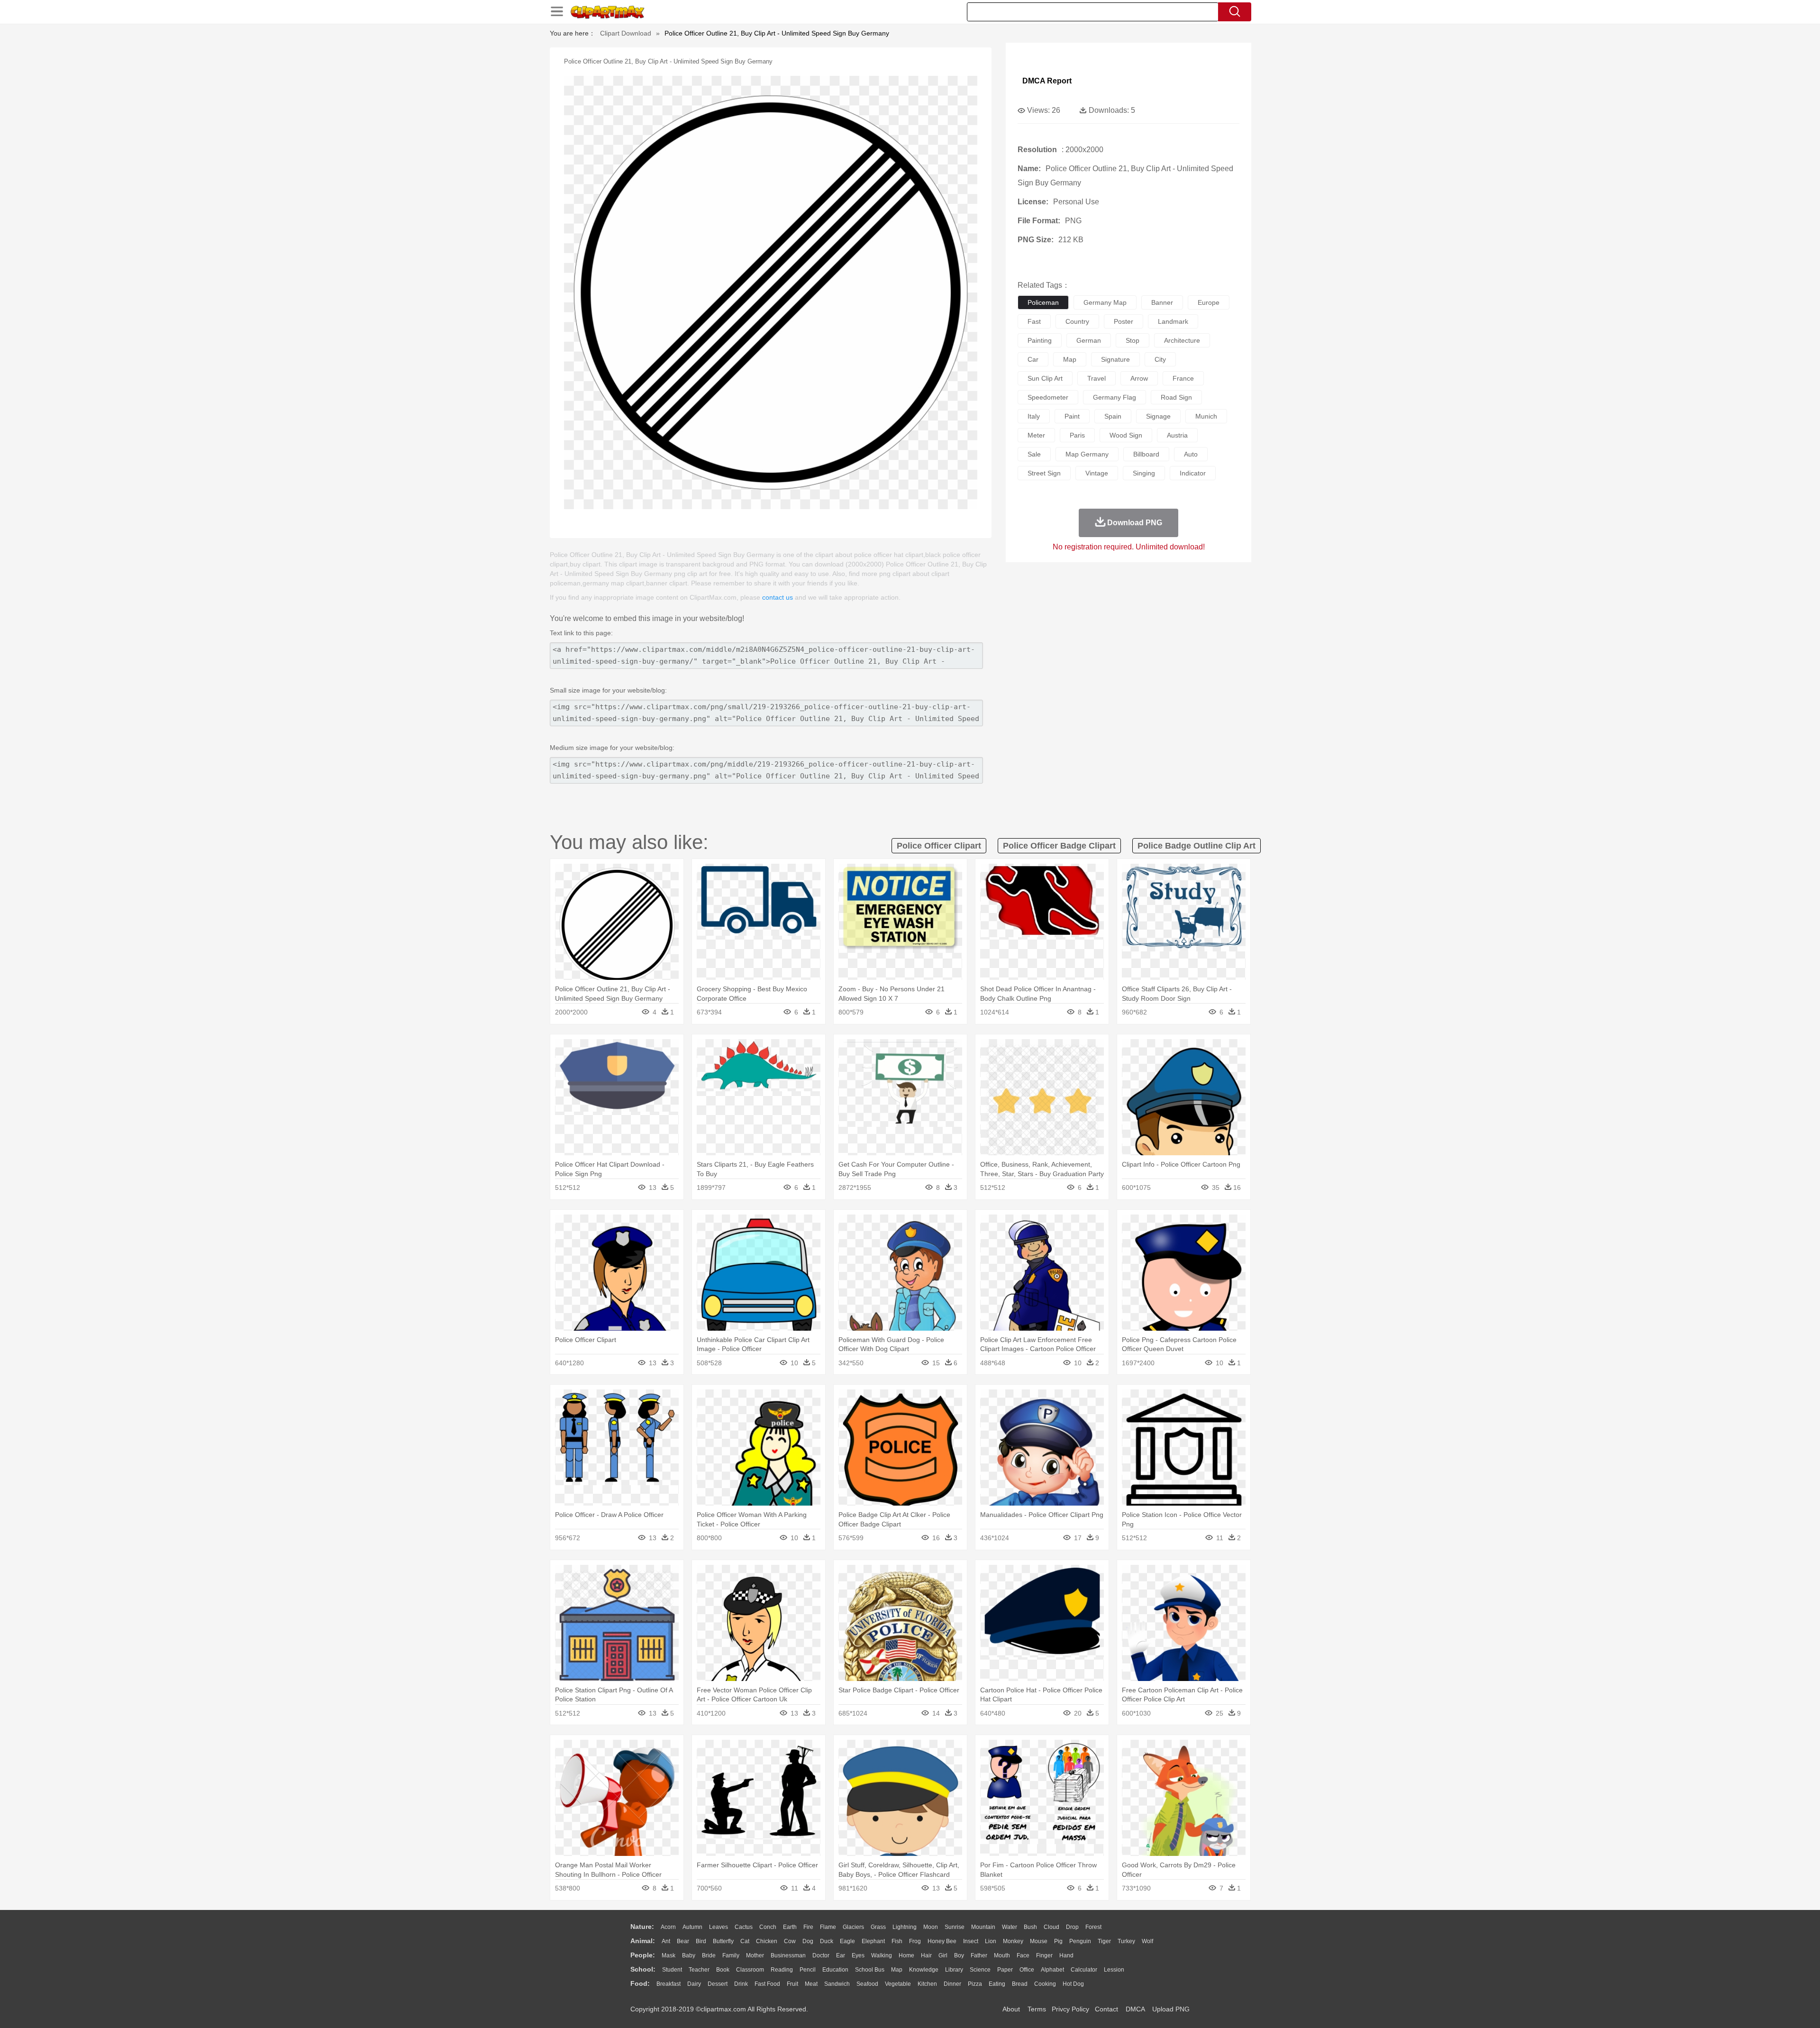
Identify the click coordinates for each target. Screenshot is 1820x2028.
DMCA (1135, 2009)
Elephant (873, 1941)
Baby (689, 1955)
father (979, 1955)
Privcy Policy (1070, 2009)
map (1070, 359)
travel (1097, 378)
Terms (1037, 2009)
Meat (811, 1984)
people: (643, 1955)
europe (1209, 302)
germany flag (1115, 397)
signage (1158, 416)
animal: (643, 1941)
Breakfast (669, 1984)
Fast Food (767, 1984)
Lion (991, 1941)
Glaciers (853, 1927)
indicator (1193, 473)
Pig (1058, 1941)
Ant (666, 1941)
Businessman (788, 1955)
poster (1124, 321)
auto (1191, 454)
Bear (683, 1941)
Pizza (975, 1984)
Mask (669, 1955)
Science (980, 1970)
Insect (971, 1941)
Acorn (668, 1927)
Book (723, 1970)
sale (1034, 454)
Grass (878, 1927)
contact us (778, 597)
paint (1072, 416)
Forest (1093, 1927)
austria (1177, 435)
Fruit (792, 1984)
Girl (943, 1955)
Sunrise (955, 1927)
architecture (1182, 340)
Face (1023, 1955)
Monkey (1013, 1941)
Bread (1020, 1984)
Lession (1114, 1970)
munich (1206, 416)
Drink (741, 1984)
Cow (790, 1941)
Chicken (767, 1941)
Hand (1066, 1955)
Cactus (744, 1927)
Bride (709, 1955)
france (1183, 378)
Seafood (867, 1984)
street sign (1044, 473)
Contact (1106, 2009)
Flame (828, 1927)
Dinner (952, 1984)
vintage (1097, 473)
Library (954, 1970)
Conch (768, 1927)
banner (1162, 302)
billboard (1146, 454)
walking (882, 1955)
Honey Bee (942, 1941)
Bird (701, 1941)
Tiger (1104, 1941)
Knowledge (924, 1970)
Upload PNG (1171, 2009)
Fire (808, 1927)
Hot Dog (1073, 1984)
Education (835, 1970)
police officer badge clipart (1059, 846)
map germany (1087, 454)
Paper (1005, 1970)
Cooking (1045, 1984)
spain (1113, 416)
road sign (1176, 397)
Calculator (1084, 1970)
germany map (1105, 302)
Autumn (692, 1927)
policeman (1043, 302)
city (1160, 359)
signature (1115, 359)
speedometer (1048, 397)
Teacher (699, 1970)
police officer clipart (939, 846)
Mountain (983, 1927)
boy (959, 1955)
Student (672, 1970)
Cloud (1051, 1927)
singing (1144, 473)
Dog (808, 1941)
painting (1040, 340)
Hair (926, 1955)
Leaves (719, 1927)
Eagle (847, 1941)
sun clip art (1045, 378)
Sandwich (837, 1984)
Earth (790, 1927)
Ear (841, 1955)
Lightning (905, 1927)
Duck (827, 1941)
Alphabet (1052, 1970)
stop (1133, 340)
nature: (642, 1927)
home (906, 1955)
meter (1036, 435)
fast (1034, 321)
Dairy (694, 1984)
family (731, 1955)
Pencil (808, 1970)
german (1089, 340)
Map (897, 1970)
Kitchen (927, 1984)
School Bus (870, 1970)
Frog (915, 1941)
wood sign (1126, 435)
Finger (1044, 1955)
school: (643, 1969)
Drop (1072, 1927)
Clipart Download (626, 33)
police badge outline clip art (1197, 846)
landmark (1173, 321)
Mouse (1039, 1941)
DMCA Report (1047, 81)
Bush (1030, 1927)
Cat (745, 1941)
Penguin (1080, 1941)
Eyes (858, 1955)
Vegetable (898, 1984)
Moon (931, 1927)
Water (1010, 1927)
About (1011, 2009)
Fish (897, 1941)
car (1033, 359)
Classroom (750, 1970)
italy (1034, 416)
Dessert (718, 1984)
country (1077, 321)
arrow (1139, 378)
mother (755, 1955)
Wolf (1147, 1941)
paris (1077, 435)
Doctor (821, 1955)
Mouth (1002, 1955)
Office (1027, 1970)
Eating (997, 1984)
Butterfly (723, 1941)
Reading (782, 1970)
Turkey (1126, 1941)
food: (640, 1983)
